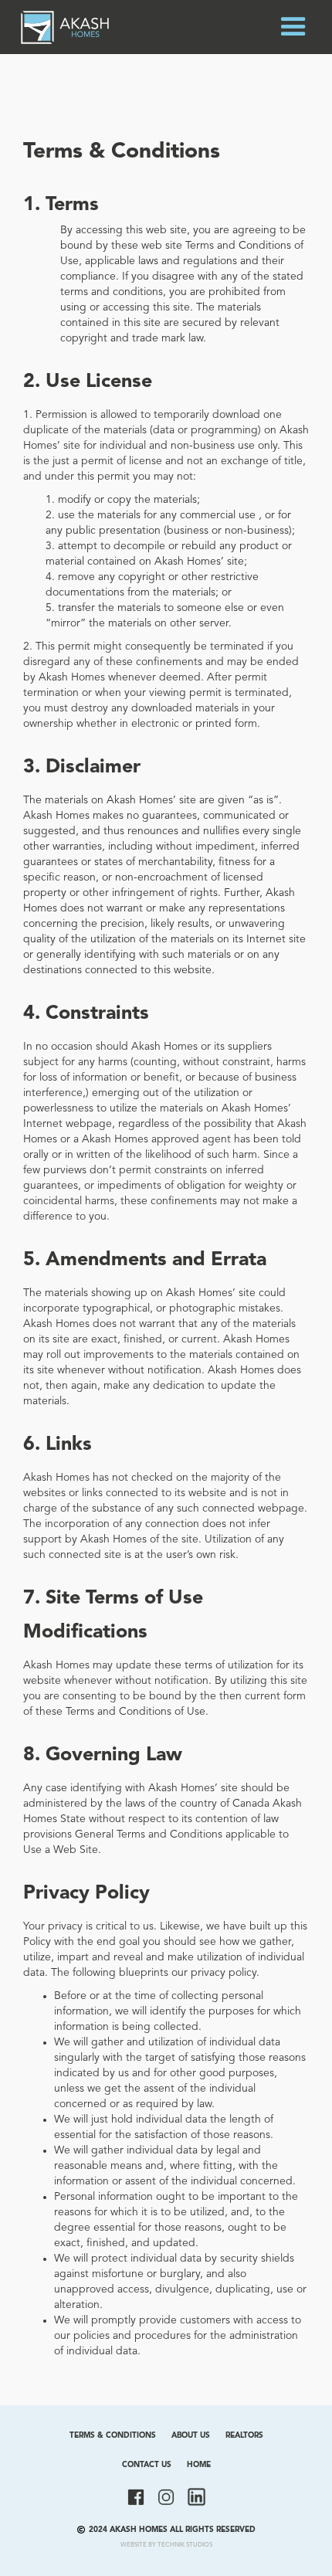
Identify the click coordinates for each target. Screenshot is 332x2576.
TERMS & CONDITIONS (113, 2435)
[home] (65, 27)
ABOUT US (191, 2435)
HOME (199, 2465)
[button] (293, 27)
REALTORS (244, 2435)
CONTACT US (147, 2465)
